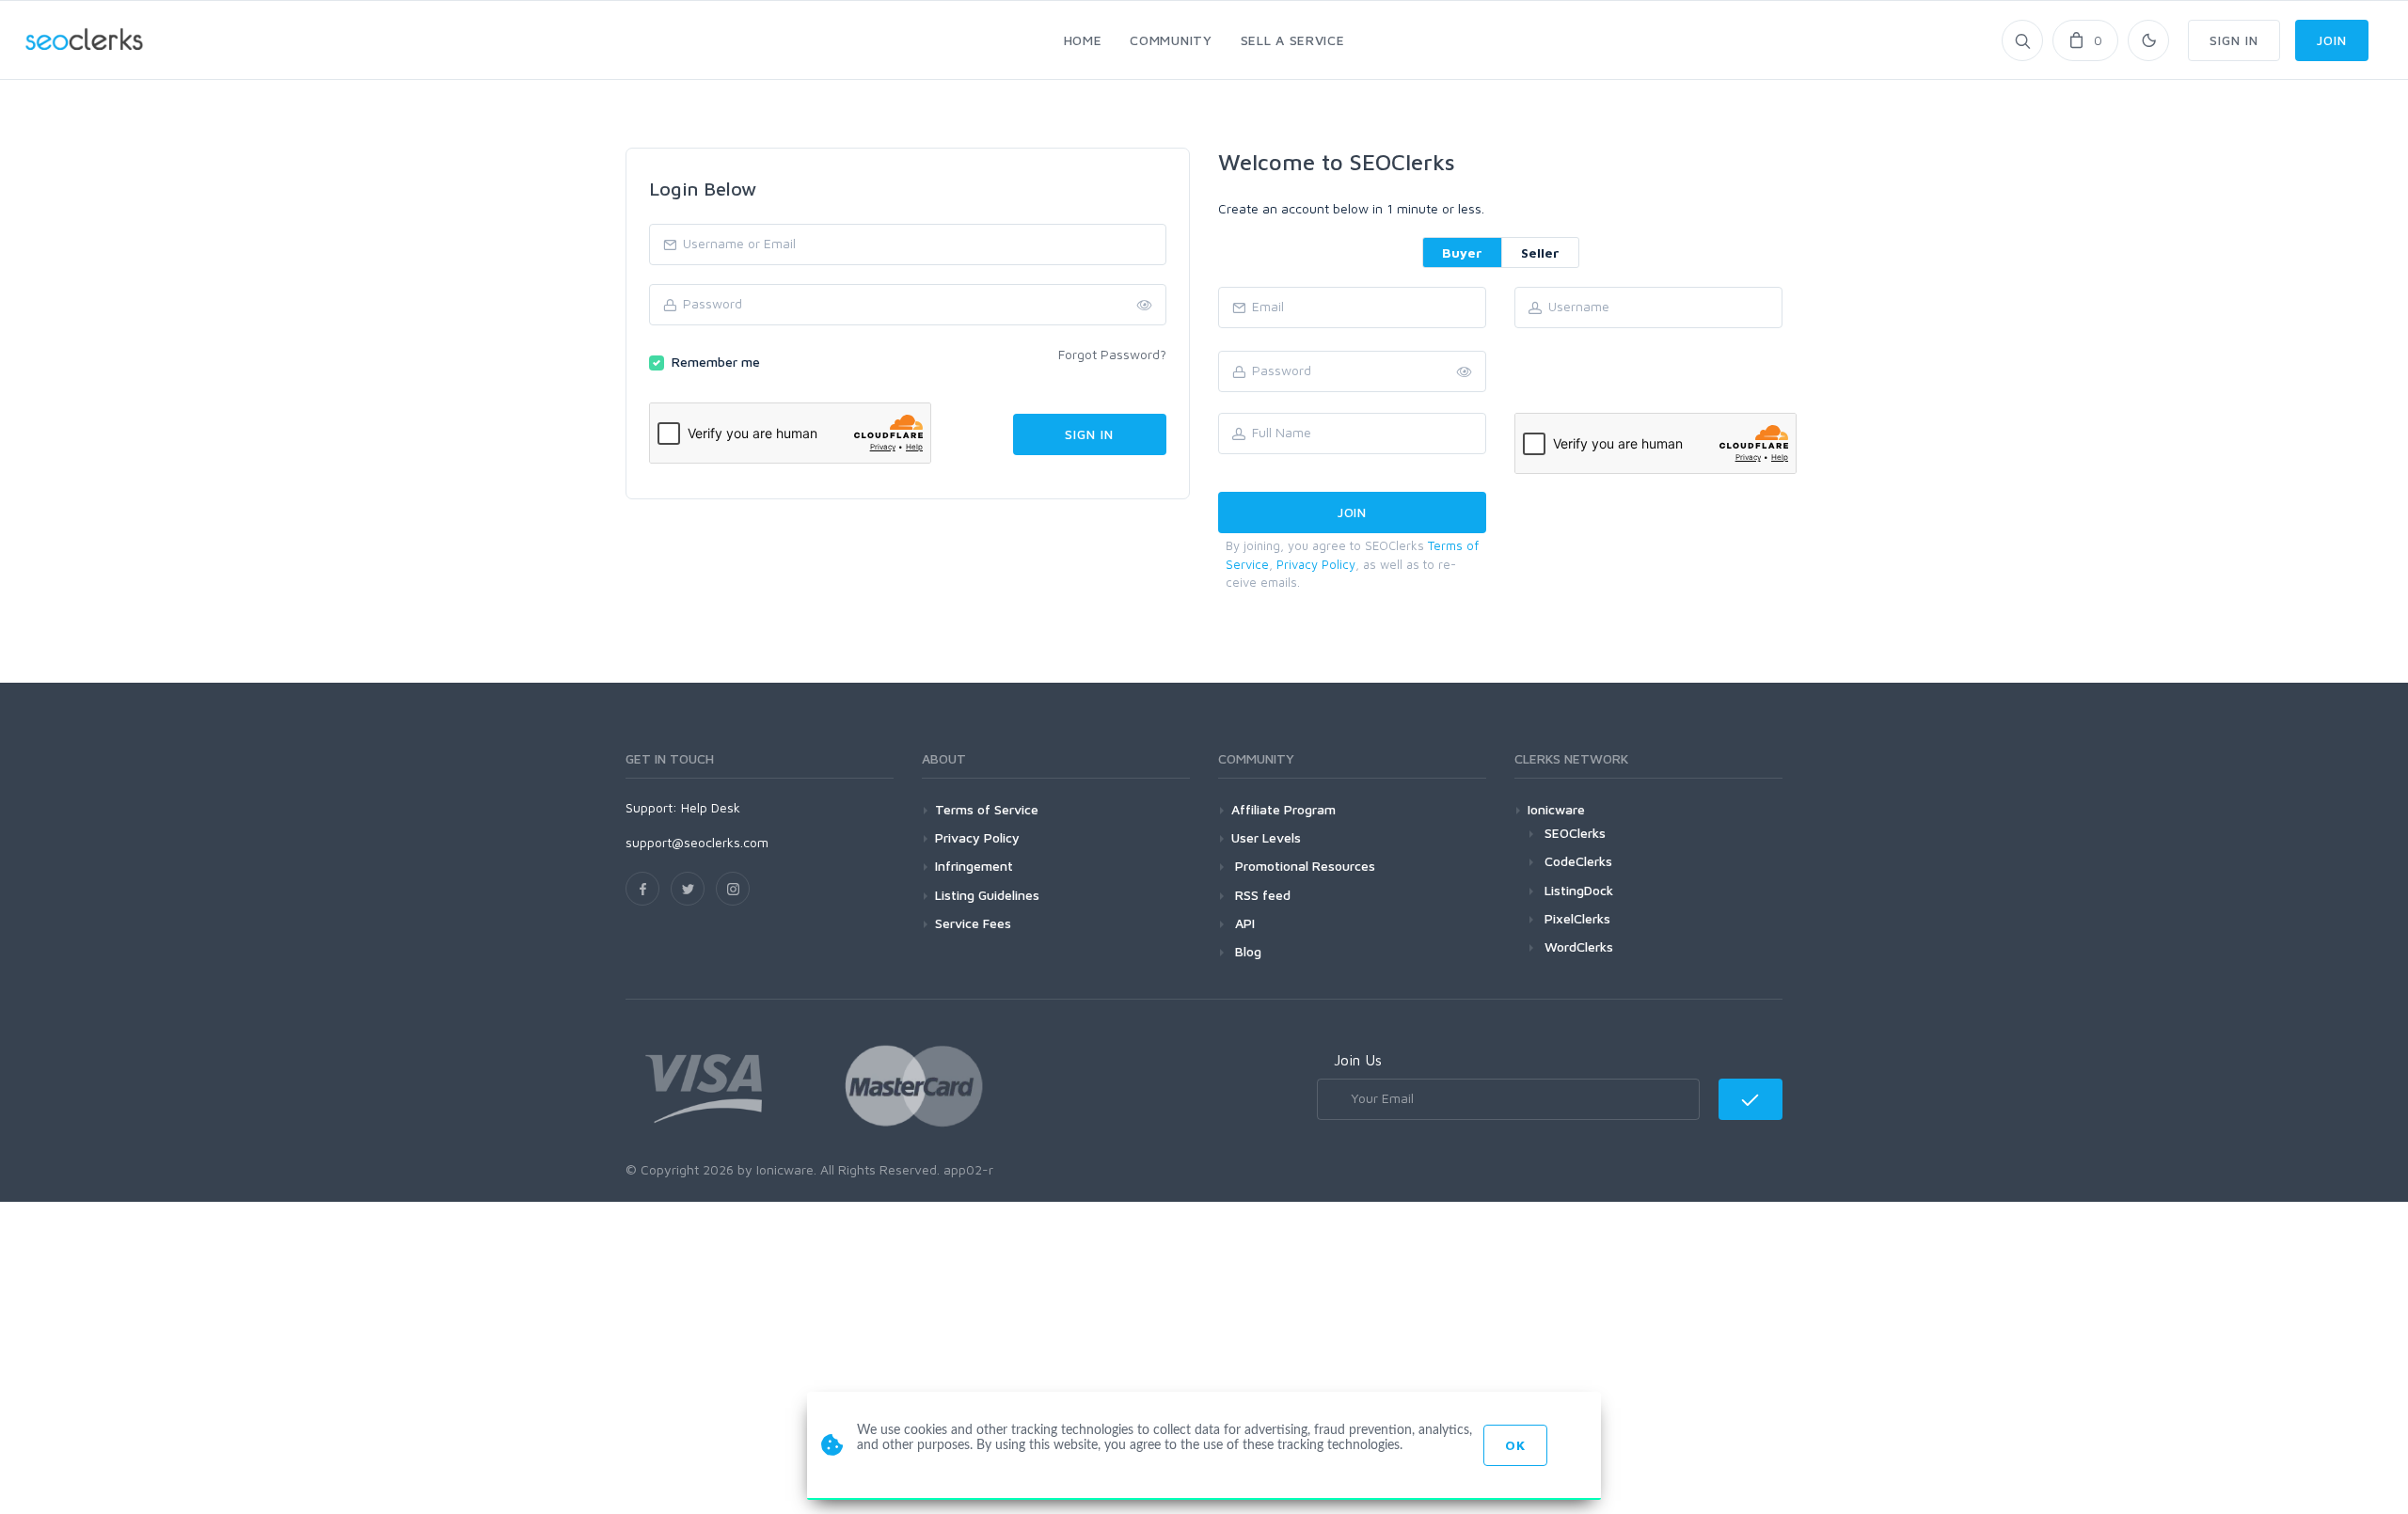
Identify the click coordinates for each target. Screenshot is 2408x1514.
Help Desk (711, 807)
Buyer (1462, 252)
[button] (1465, 372)
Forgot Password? (1112, 354)
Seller (1540, 252)
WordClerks (1579, 946)
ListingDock (1579, 890)
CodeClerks (1578, 861)
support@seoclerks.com (697, 842)
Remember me (716, 362)
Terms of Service (987, 809)
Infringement (974, 866)
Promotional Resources (1303, 866)
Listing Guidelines (987, 895)
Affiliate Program (1283, 809)
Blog (1246, 951)
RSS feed (1261, 895)
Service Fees (973, 923)
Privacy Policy (1316, 564)
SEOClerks (1575, 833)
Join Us (1358, 1060)
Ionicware (1556, 809)
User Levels (1266, 837)
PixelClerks (1577, 918)
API (1243, 923)
